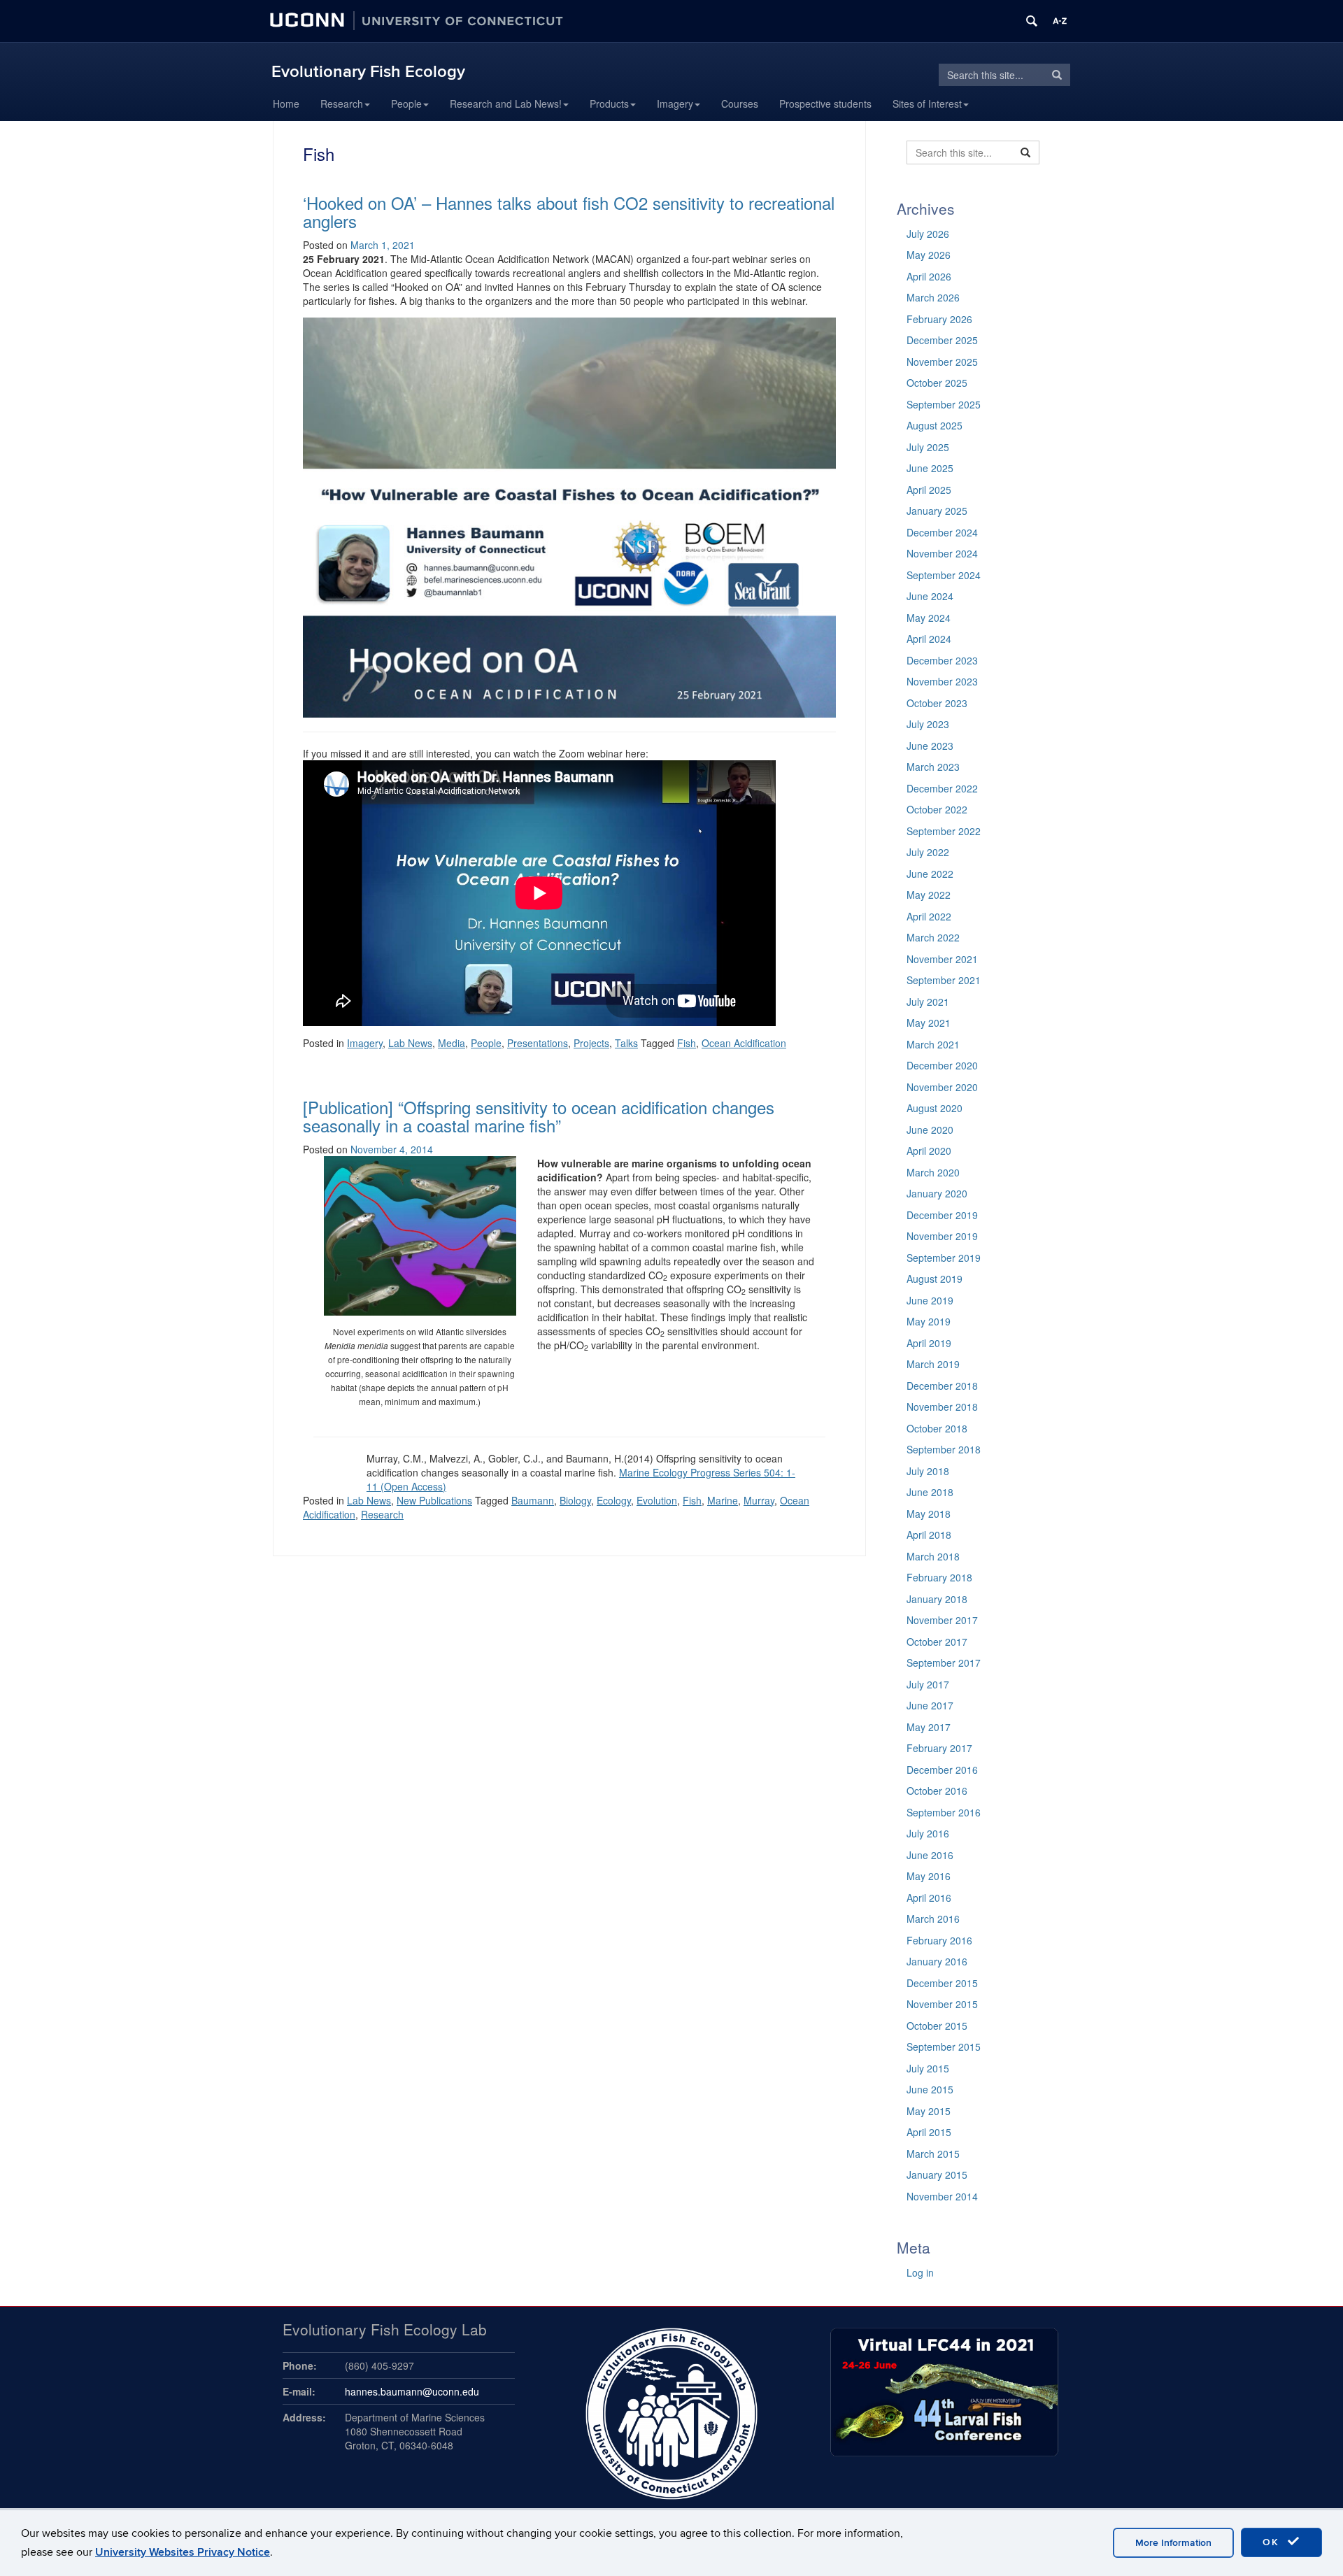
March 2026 (933, 297)
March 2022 (933, 937)
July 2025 (928, 447)
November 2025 (942, 362)
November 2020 (942, 1087)
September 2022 (944, 831)
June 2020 (930, 1130)
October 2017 (937, 1642)
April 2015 (929, 2132)
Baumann (533, 1500)
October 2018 (937, 1428)
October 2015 (937, 2026)
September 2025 (944, 404)
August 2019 (935, 1279)
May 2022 (929, 895)
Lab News (410, 1043)
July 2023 (928, 724)
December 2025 (942, 340)
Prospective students (825, 104)
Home (286, 104)
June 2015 (930, 2089)
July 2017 (928, 1684)
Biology (575, 1500)
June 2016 (930, 1855)
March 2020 (933, 1172)
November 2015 (942, 2004)
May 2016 (929, 1876)
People (406, 104)
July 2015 (928, 2068)
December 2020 (942, 1065)
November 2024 (942, 553)
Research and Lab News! (506, 104)
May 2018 (929, 1514)
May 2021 (929, 1023)
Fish (687, 1043)
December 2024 (942, 532)
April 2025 (929, 490)
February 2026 (939, 319)
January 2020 (937, 1193)
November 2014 (942, 2196)
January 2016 (937, 1961)
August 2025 (935, 425)
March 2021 (933, 1044)
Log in (920, 2272)
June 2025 (930, 468)
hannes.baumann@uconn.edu (412, 2391)
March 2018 (933, 1556)
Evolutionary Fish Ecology (368, 72)
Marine (723, 1500)
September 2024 (944, 575)
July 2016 (928, 1833)
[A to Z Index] (1060, 21)
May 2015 (929, 2111)
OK (1273, 2542)
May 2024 (929, 618)
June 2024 (930, 596)
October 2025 (937, 383)
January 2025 (937, 511)
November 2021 (942, 959)
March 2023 (933, 767)
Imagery (675, 104)
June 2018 (930, 1492)
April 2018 (929, 1535)
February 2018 (939, 1577)
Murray (759, 1500)
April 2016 (929, 1898)
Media (452, 1043)
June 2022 (930, 874)
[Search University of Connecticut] (1032, 21)
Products (609, 104)
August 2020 (935, 1108)
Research (342, 104)
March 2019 (933, 1364)
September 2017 (944, 1663)
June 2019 (930, 1300)
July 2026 (928, 234)
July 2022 (928, 852)
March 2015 (933, 2154)
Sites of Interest (927, 104)
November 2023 (942, 681)
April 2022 (929, 916)
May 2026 (929, 255)
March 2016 (933, 1919)
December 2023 (942, 660)
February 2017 (939, 1748)
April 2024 (929, 639)
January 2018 (937, 1599)
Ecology (614, 1500)
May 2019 (929, 1321)
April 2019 (929, 1343)
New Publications (434, 1500)
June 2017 (930, 1705)
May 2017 (929, 1727)
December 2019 (942, 1215)
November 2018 (942, 1407)
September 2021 (944, 980)
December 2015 (942, 1983)
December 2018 (942, 1386)
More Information (1173, 2543)
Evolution (657, 1500)
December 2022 (942, 788)
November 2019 (942, 1236)
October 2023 (937, 703)
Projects (591, 1043)
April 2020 (929, 1151)
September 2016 (944, 1812)
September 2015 (944, 2047)
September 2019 (944, 1258)
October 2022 (937, 809)
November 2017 (942, 1620)
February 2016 (939, 1940)
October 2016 (937, 1791)
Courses (740, 104)
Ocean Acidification (744, 1043)
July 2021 (928, 1002)
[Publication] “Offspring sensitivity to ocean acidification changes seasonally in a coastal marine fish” (539, 1116)
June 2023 (930, 746)
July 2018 (928, 1471)
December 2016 (942, 1770)
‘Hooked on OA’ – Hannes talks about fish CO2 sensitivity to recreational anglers (569, 212)
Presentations (538, 1043)
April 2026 (929, 276)
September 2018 (944, 1449)
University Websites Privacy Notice (183, 2552)
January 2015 (937, 2175)
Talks (626, 1043)
